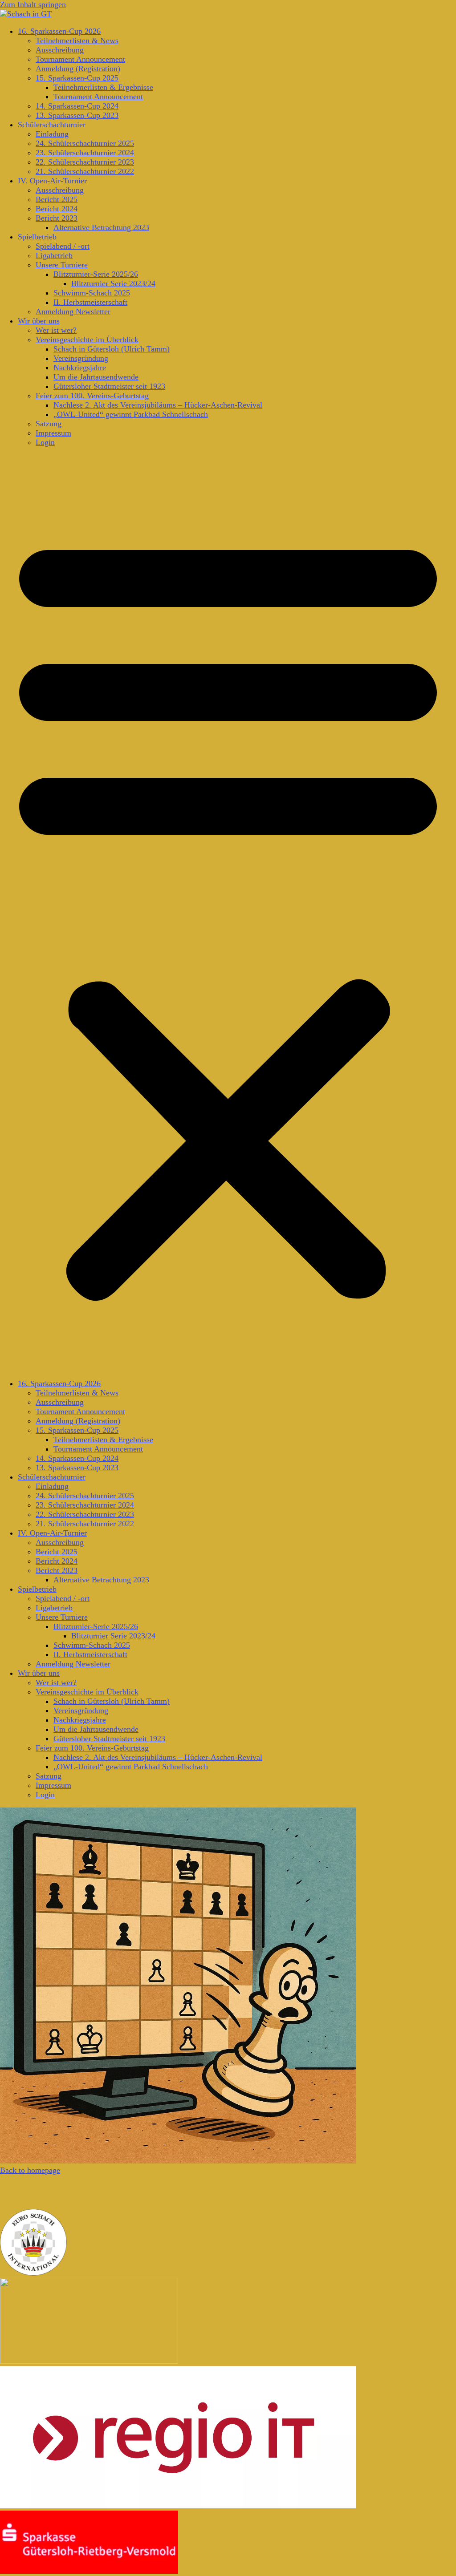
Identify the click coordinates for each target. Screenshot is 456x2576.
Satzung (49, 424)
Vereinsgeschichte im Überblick (87, 340)
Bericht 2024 (57, 209)
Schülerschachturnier (52, 125)
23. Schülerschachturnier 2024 (85, 153)
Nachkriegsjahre (80, 368)
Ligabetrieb (54, 255)
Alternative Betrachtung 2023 (101, 227)
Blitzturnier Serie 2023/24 (113, 283)
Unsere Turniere (62, 265)
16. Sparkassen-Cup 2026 (59, 31)
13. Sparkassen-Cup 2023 (77, 115)
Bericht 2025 (57, 199)
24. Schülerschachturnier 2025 (85, 143)
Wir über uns (39, 321)
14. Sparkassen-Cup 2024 (77, 106)
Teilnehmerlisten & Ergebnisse (103, 87)
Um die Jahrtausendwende (96, 377)
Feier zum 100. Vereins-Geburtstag (92, 396)
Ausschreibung (60, 50)
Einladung (52, 134)
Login (45, 442)
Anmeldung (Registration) (78, 69)
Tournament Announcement (80, 59)
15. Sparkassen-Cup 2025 (77, 78)
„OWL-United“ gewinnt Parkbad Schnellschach (131, 414)
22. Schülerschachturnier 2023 (85, 162)
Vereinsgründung (81, 358)
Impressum (53, 433)
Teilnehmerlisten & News (77, 40)
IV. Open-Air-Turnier (52, 181)
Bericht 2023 (57, 218)
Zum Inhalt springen (33, 4)
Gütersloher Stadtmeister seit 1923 (109, 386)
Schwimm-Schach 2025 (92, 293)
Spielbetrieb (37, 237)
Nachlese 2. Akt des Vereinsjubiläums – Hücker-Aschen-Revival (158, 405)
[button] (228, 913)
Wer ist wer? (56, 330)
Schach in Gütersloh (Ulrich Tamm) (112, 349)
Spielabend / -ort (63, 246)
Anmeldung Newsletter (73, 311)
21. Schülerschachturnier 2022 (85, 171)
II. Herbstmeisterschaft (90, 302)
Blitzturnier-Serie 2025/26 (96, 274)
